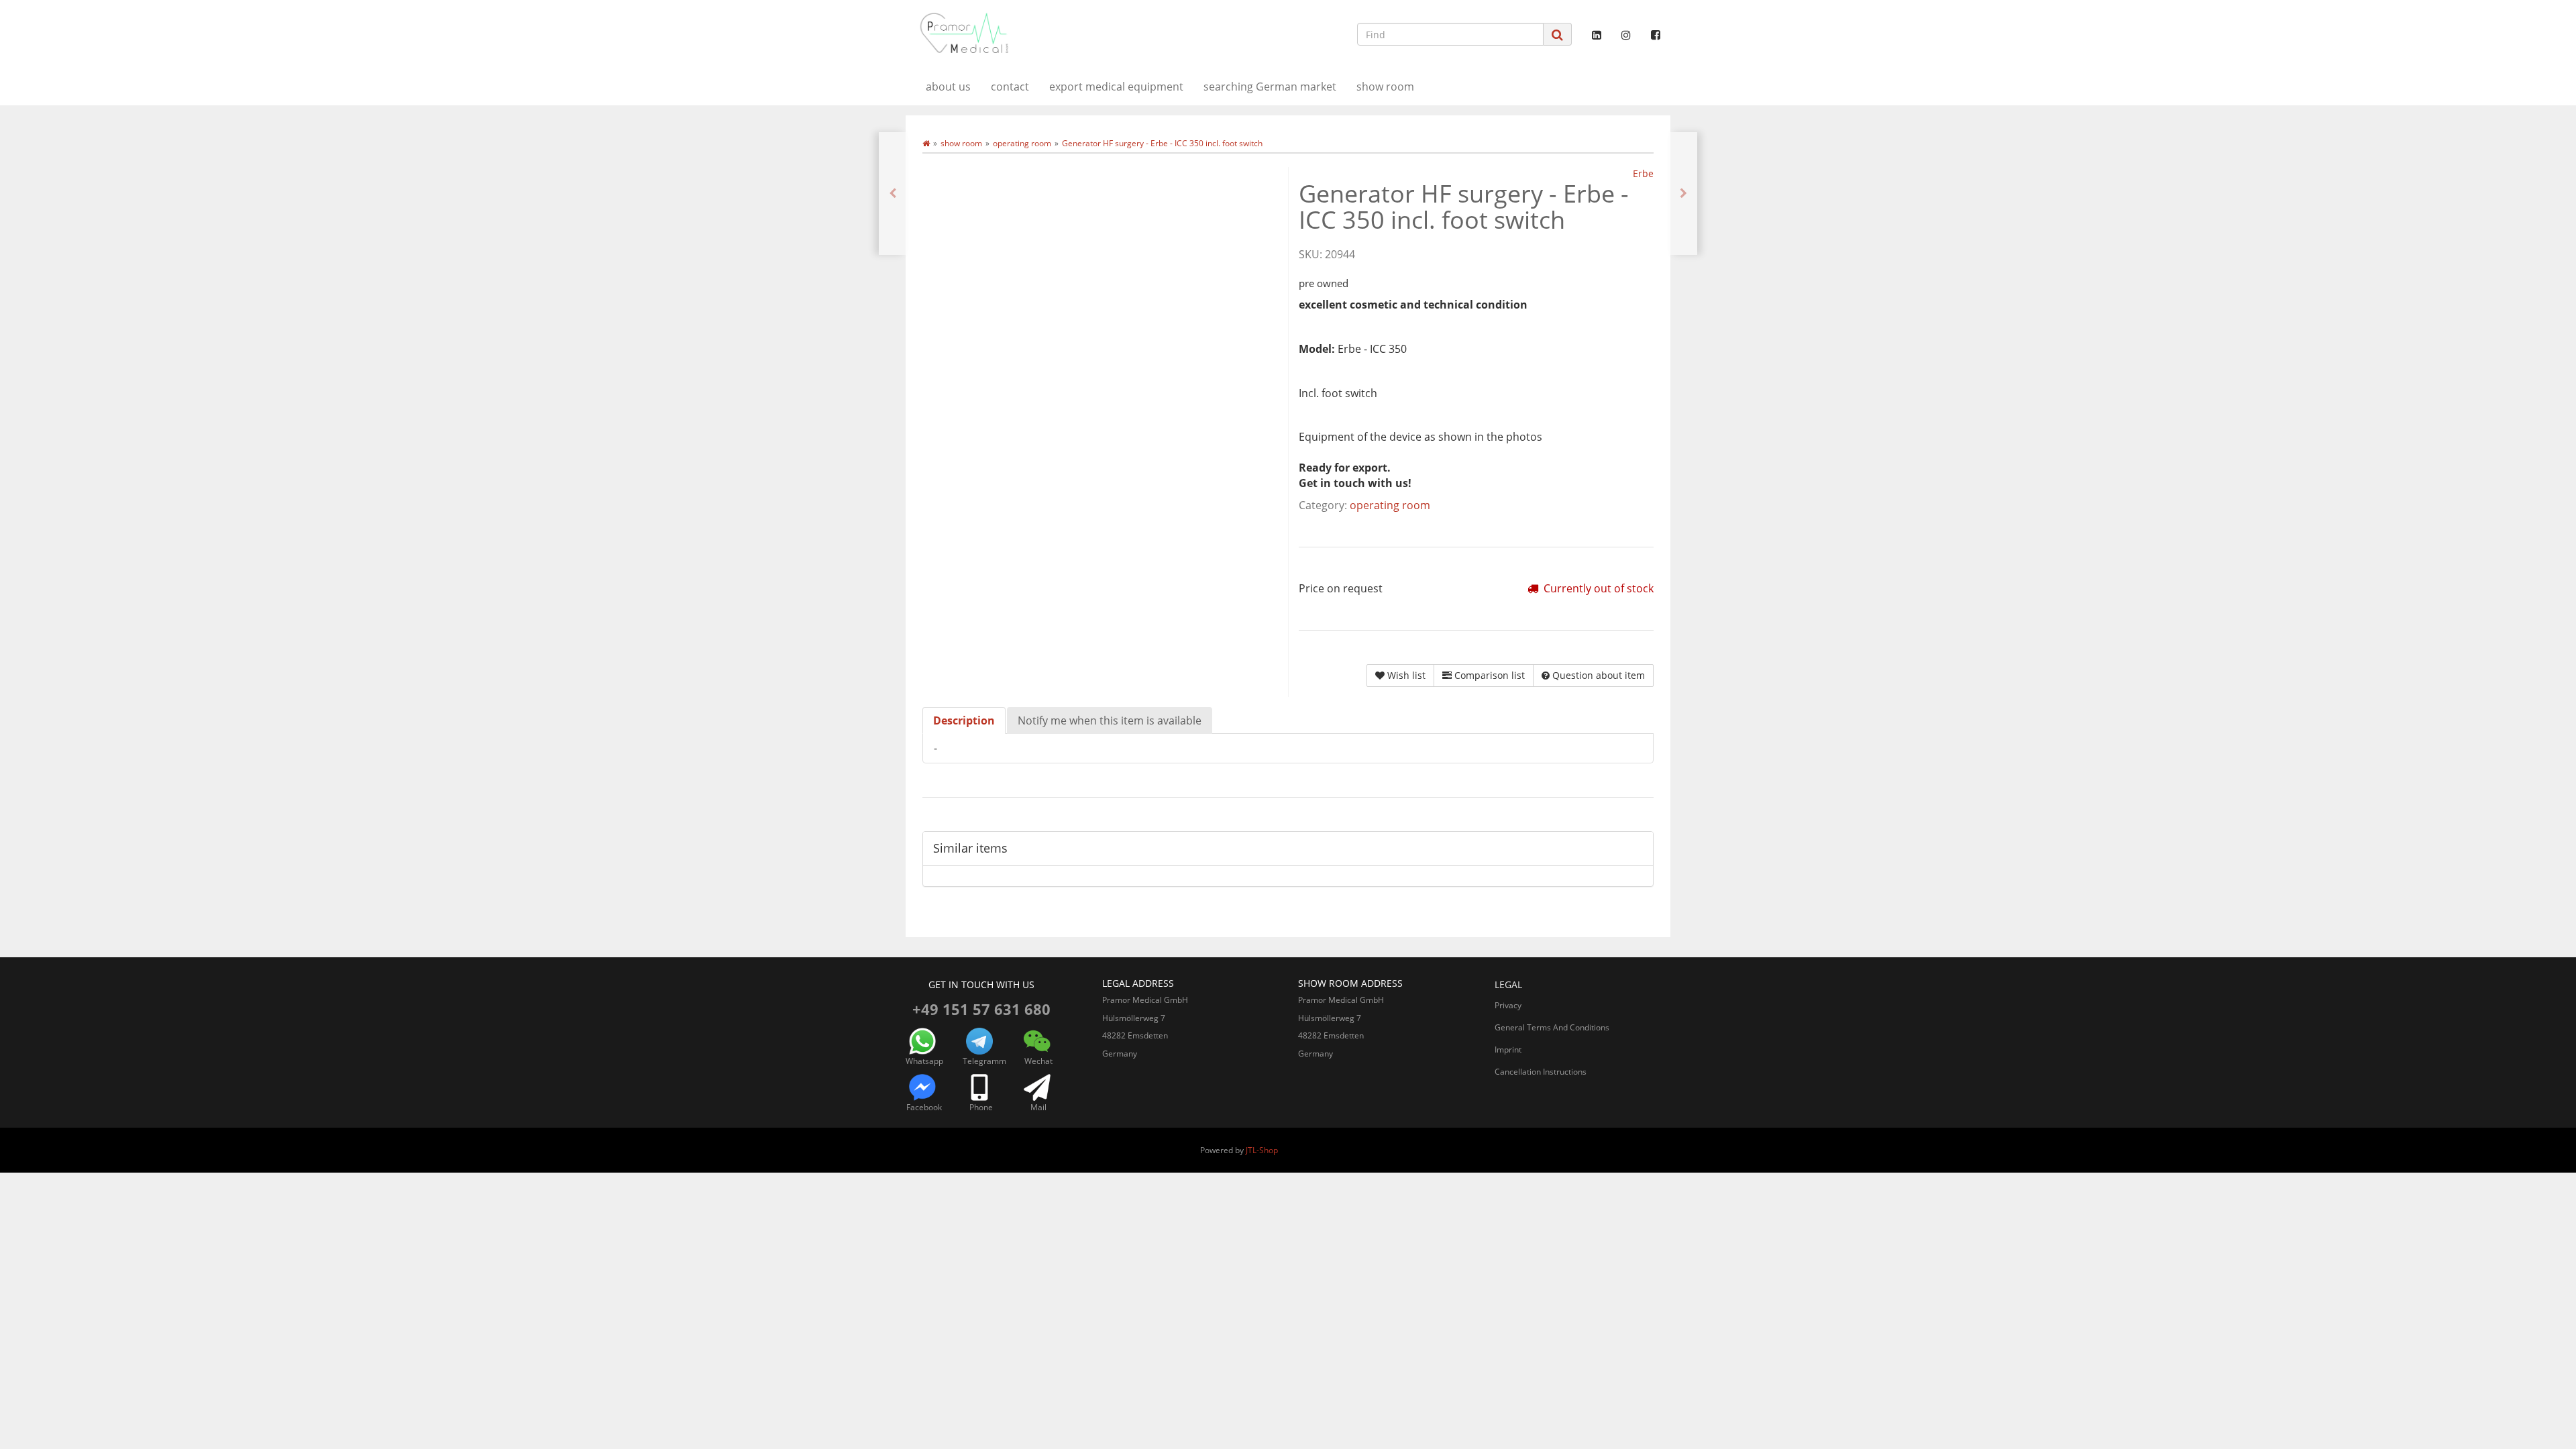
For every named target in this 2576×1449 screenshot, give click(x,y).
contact (1010, 87)
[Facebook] (1656, 35)
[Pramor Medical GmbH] (1026, 33)
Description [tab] (964, 720)
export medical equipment (1116, 87)
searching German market (1270, 87)
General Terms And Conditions (1552, 1027)
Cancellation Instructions (1541, 1072)
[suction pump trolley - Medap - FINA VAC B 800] (1683, 194)
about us (948, 87)
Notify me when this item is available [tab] (1110, 720)
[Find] (1557, 35)
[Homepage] (926, 143)
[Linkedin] (1597, 35)
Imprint (1508, 1050)
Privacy (1508, 1005)
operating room (1390, 505)
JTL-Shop (1262, 1150)
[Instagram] (1626, 35)
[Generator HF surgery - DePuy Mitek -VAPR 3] (893, 194)
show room (1385, 87)
